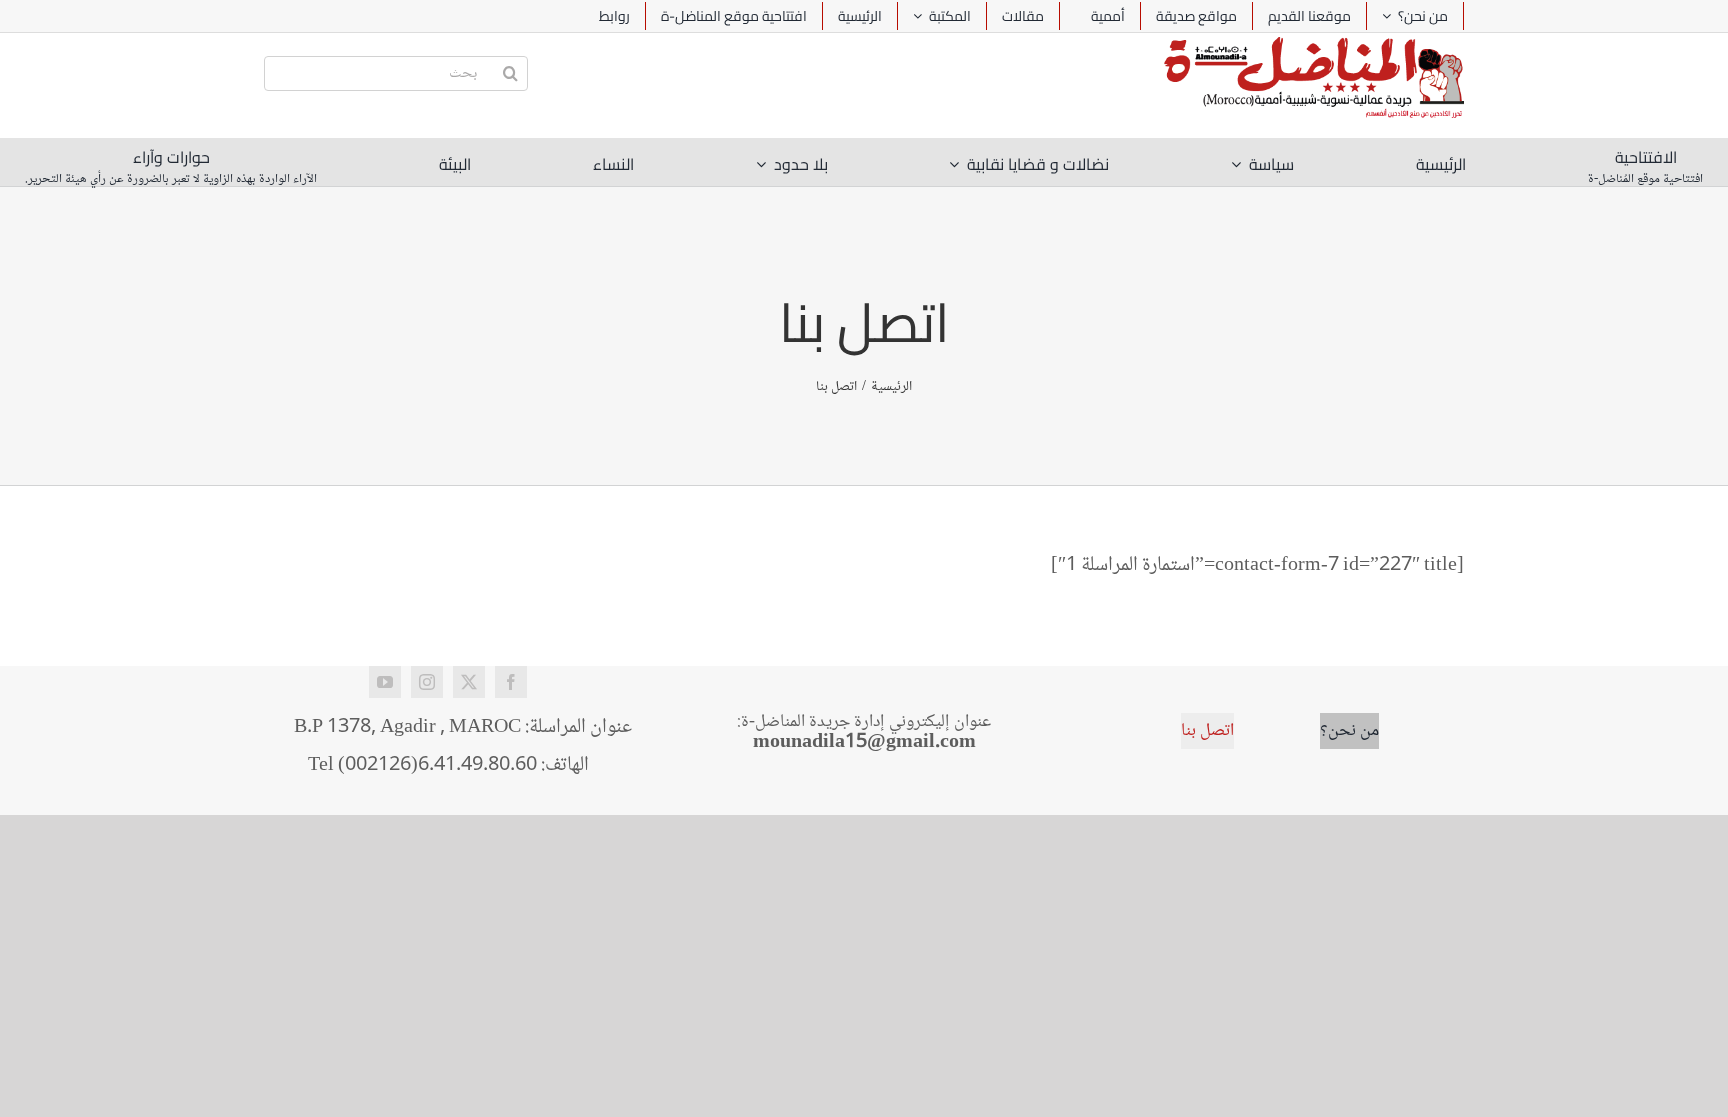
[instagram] (427, 682)
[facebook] (511, 682)
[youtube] (385, 682)
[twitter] (469, 682)
